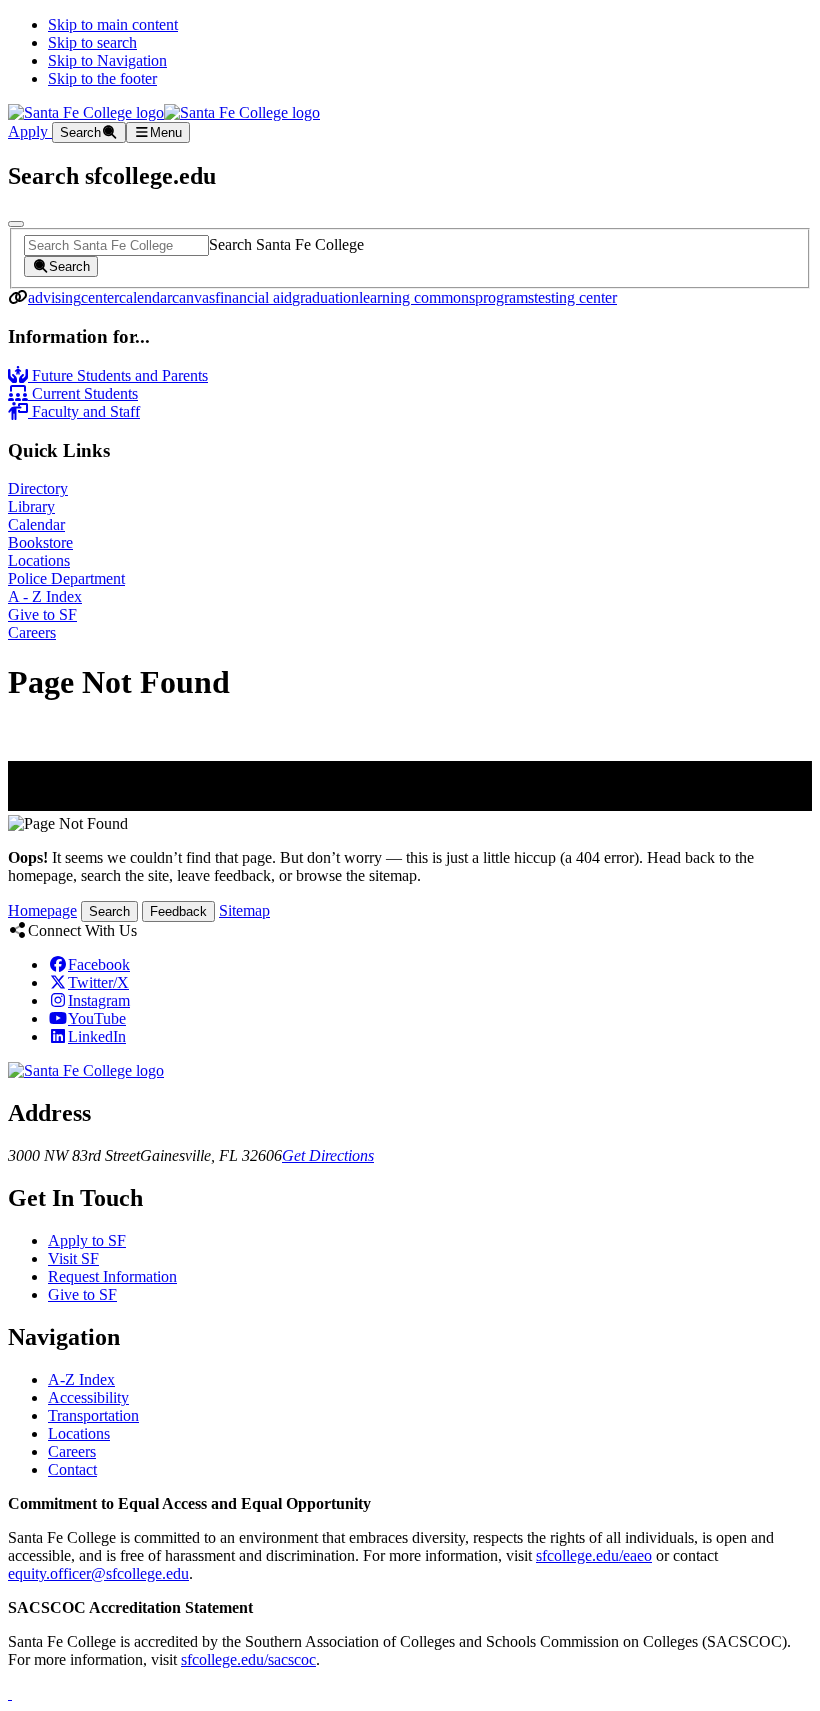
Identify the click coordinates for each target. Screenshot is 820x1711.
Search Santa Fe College (286, 244)
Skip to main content (113, 24)
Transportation (93, 1415)
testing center (575, 297)
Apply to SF (87, 1240)
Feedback (178, 911)
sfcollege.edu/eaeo (594, 1555)
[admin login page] (10, 1693)
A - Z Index (45, 596)
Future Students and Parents (118, 375)
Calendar (36, 524)
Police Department (66, 578)
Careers (32, 632)
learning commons (417, 297)
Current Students (83, 393)
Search (109, 911)
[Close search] (16, 224)
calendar (145, 297)
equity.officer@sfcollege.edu (98, 1573)
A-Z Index (81, 1379)
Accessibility (88, 1397)
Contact (72, 1469)
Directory (38, 488)
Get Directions (328, 1155)
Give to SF (42, 614)
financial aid (253, 297)
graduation (325, 297)
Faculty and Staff (84, 411)
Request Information (112, 1276)
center (100, 297)
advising (54, 297)
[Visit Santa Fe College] (86, 1070)
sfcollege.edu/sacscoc (248, 1659)
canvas (193, 297)
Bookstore (40, 542)
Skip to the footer (102, 78)
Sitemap (244, 910)
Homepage (42, 910)
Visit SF (73, 1258)
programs (504, 297)
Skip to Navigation (107, 60)
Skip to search (92, 42)
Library (31, 506)
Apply (30, 131)
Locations (39, 560)
